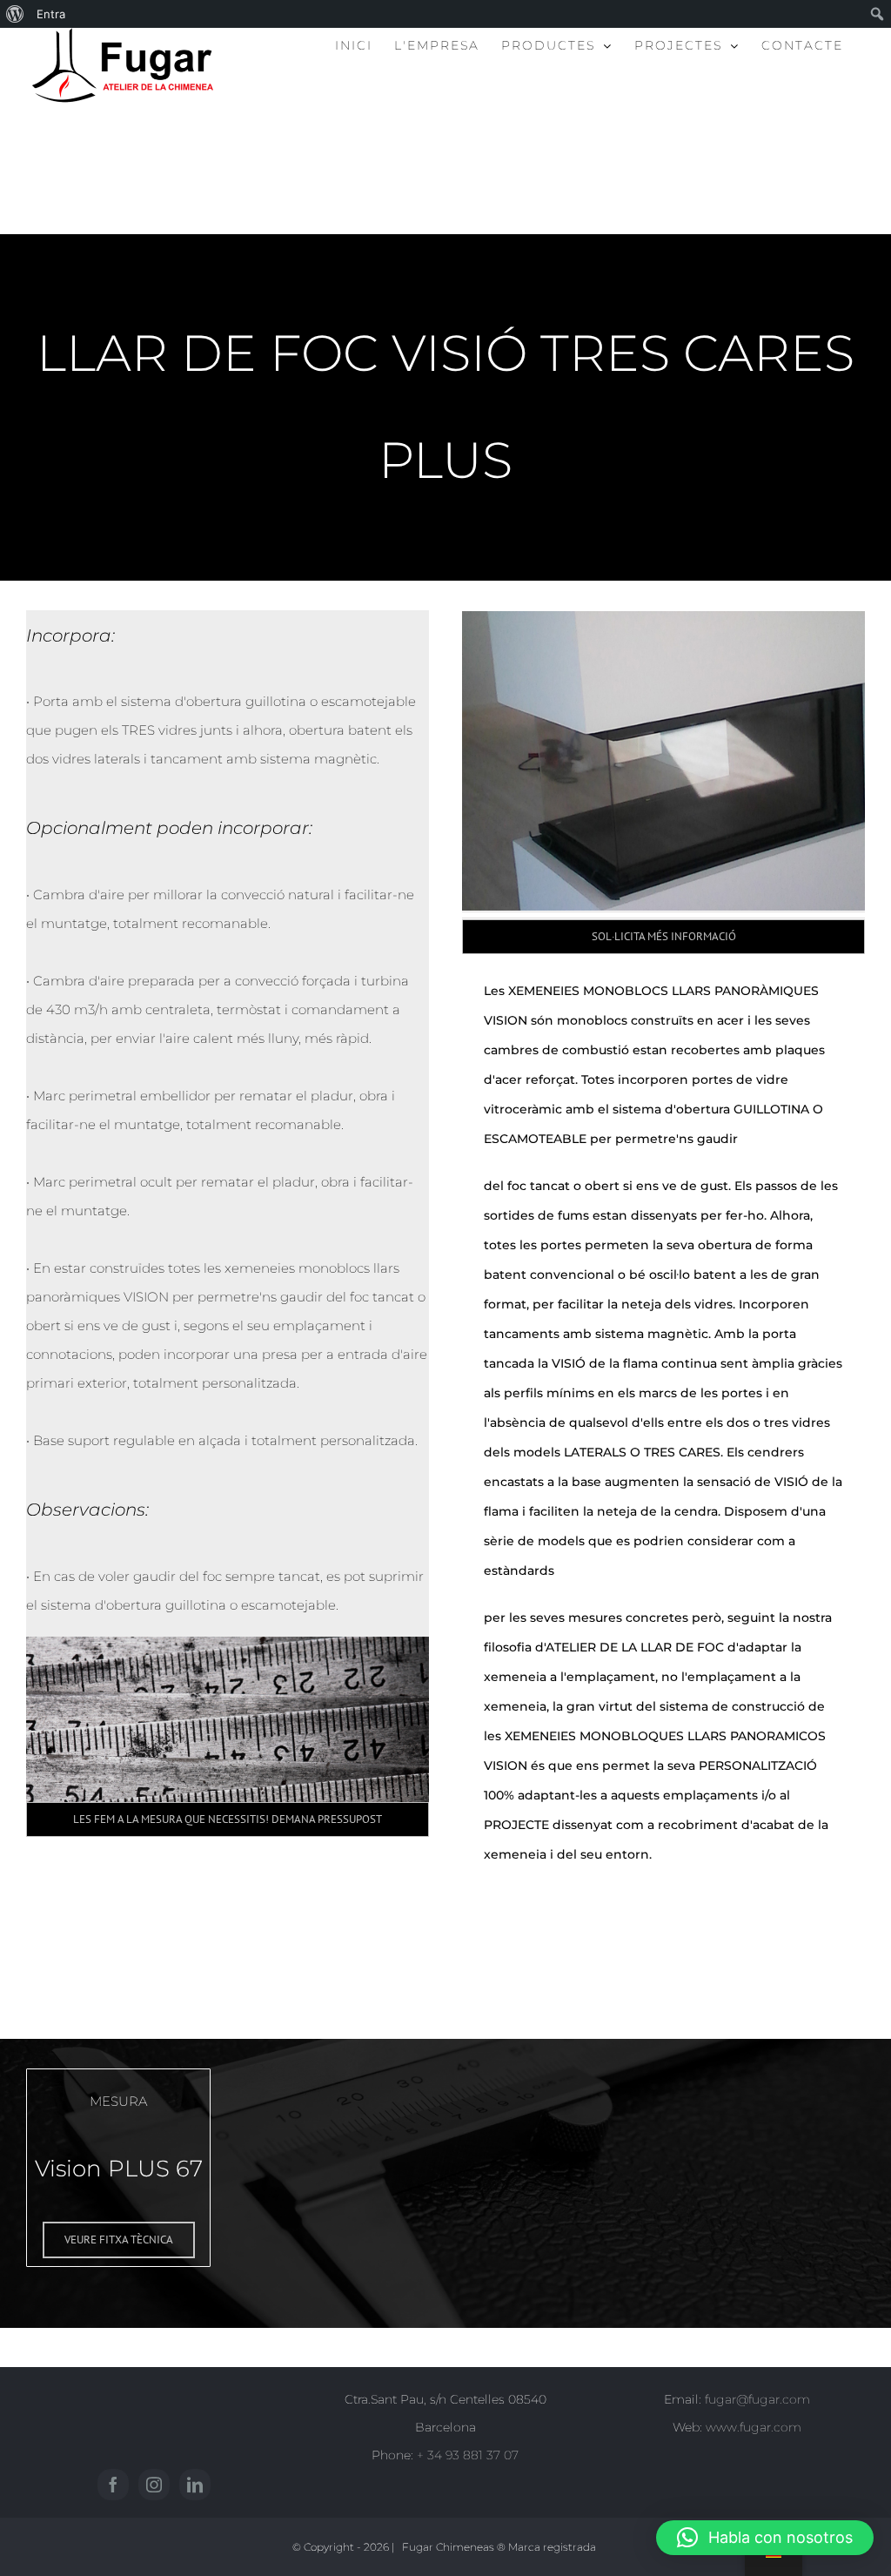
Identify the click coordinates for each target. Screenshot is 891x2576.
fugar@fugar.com (757, 2399)
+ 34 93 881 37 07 (468, 2455)
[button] (765, 2538)
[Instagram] (154, 2485)
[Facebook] (113, 2485)
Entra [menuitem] (51, 14)
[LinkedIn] (195, 2485)
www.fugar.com (754, 2427)
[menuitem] (15, 14)
